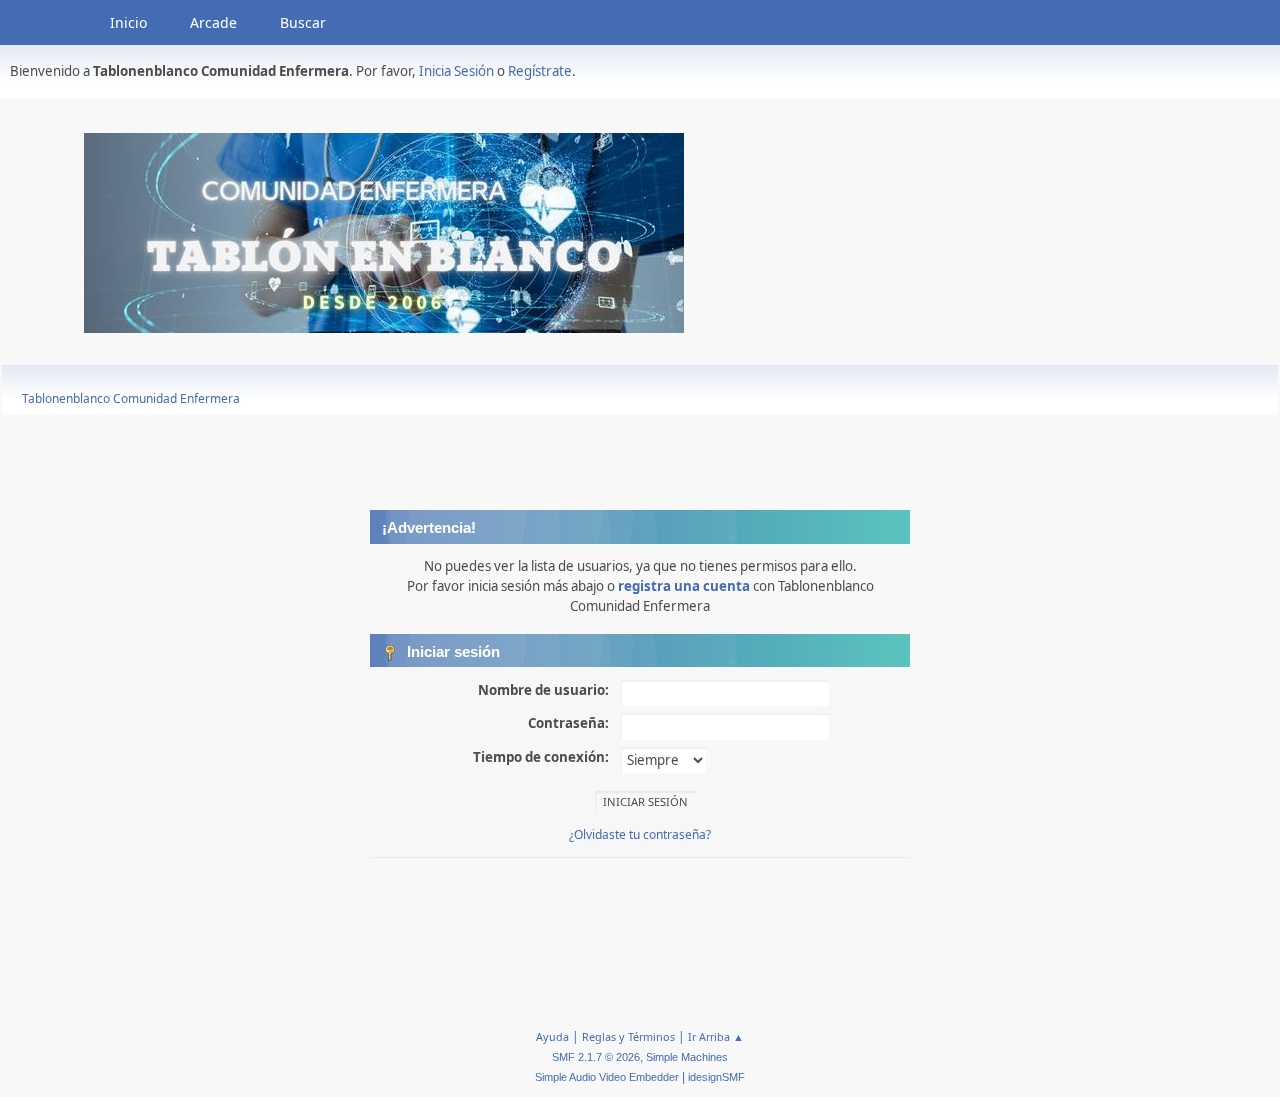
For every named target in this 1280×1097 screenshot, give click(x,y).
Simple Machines (687, 1057)
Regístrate (540, 71)
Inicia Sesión (456, 71)
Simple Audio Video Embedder (607, 1077)
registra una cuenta (684, 586)
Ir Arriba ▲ (716, 1036)
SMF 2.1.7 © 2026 (596, 1057)
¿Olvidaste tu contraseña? (640, 834)
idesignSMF (716, 1077)
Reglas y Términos (628, 1036)
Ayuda (552, 1036)
